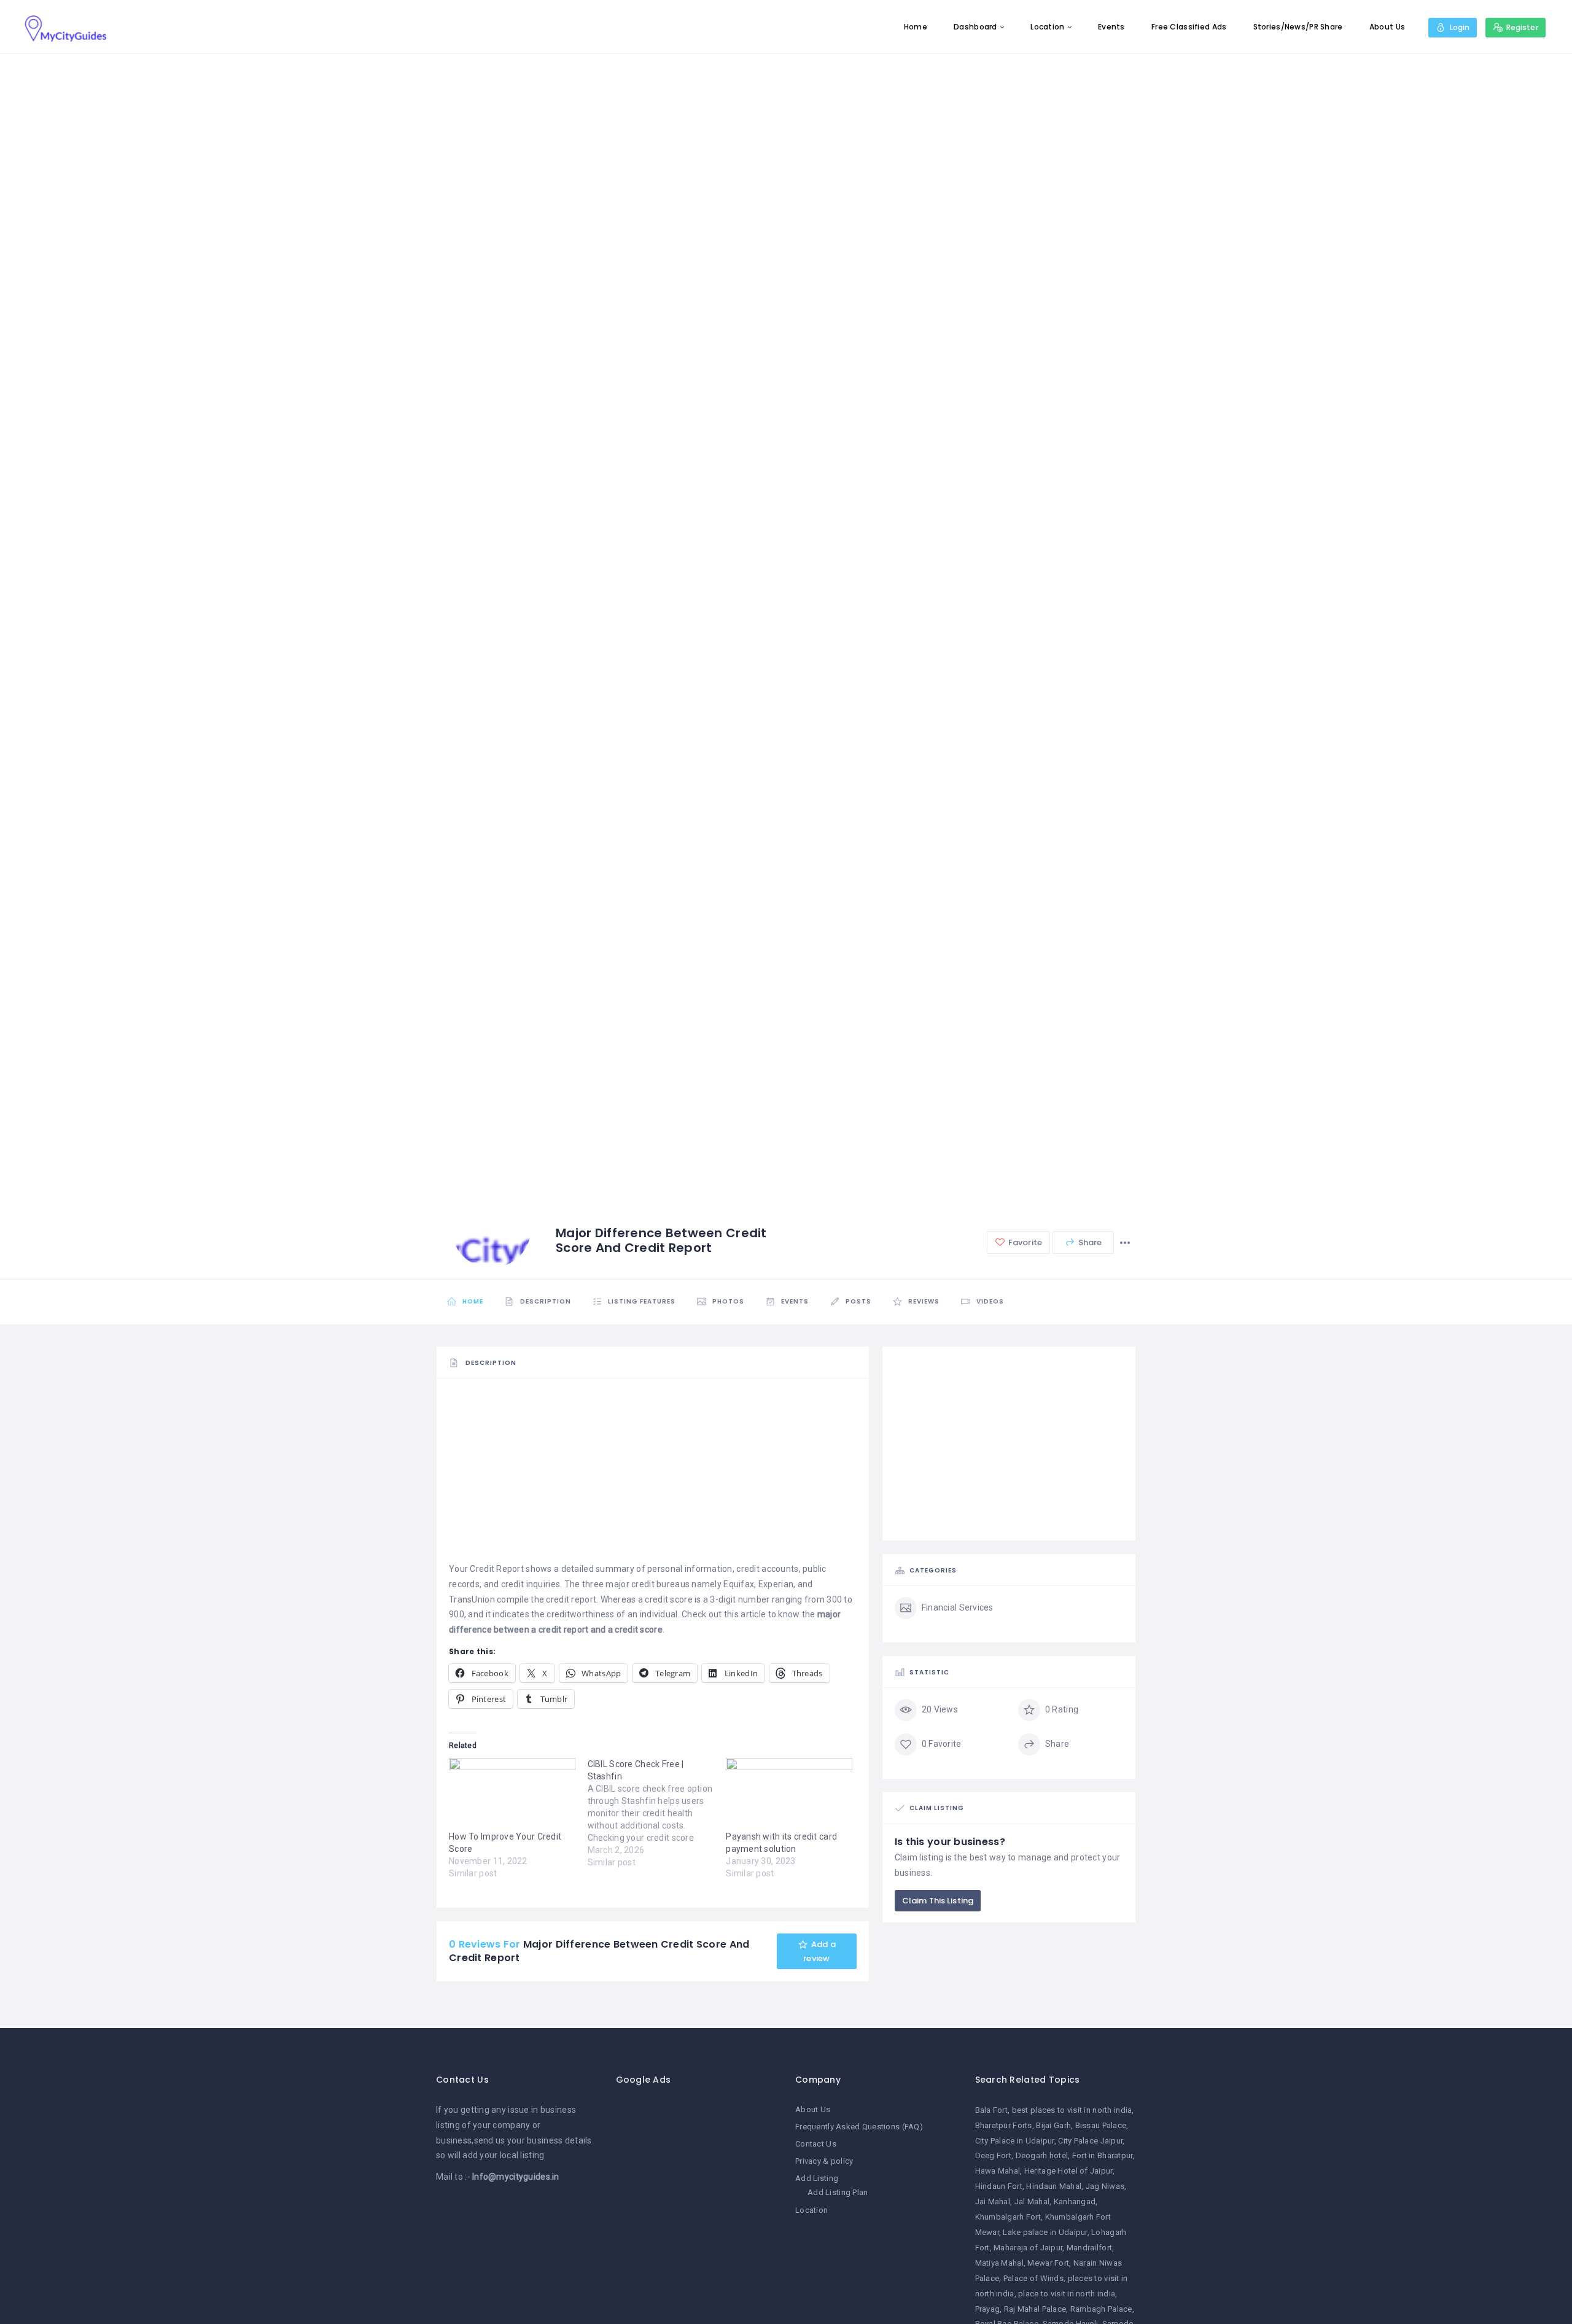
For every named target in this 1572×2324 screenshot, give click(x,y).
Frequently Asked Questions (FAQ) (859, 2127)
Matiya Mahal (999, 2263)
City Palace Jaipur (1090, 2141)
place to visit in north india (1067, 2294)
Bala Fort (992, 2110)
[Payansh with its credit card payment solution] (789, 1794)
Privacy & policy (824, 2161)
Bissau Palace (1101, 2125)
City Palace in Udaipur (1015, 2141)
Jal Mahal (1032, 2202)
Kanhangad (1075, 2202)
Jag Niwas (1105, 2186)
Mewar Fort (1048, 2263)
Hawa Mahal (998, 2171)
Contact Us (816, 2144)
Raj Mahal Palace (1035, 2309)
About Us (1387, 27)
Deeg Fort (994, 2155)
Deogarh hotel (1042, 2155)
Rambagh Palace (1101, 2309)
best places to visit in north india (1072, 2110)
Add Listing (817, 2178)
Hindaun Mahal (1054, 2186)
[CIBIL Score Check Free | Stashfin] (657, 1813)
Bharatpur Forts (1004, 2125)
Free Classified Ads (1189, 27)
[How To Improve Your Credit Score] (512, 1794)
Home (916, 27)
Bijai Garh (1053, 2125)
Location (1047, 27)
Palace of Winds (1033, 2278)
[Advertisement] (653, 1475)
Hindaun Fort (999, 2186)
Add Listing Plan (838, 2192)
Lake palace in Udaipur (1045, 2232)
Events (1111, 27)
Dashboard (975, 27)
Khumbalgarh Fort (1008, 2217)
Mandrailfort (1089, 2248)
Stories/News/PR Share (1298, 27)
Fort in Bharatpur (1103, 2155)
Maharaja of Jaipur (1028, 2248)
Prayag (988, 2309)
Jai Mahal (993, 2202)
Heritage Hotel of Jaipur (1068, 2171)
